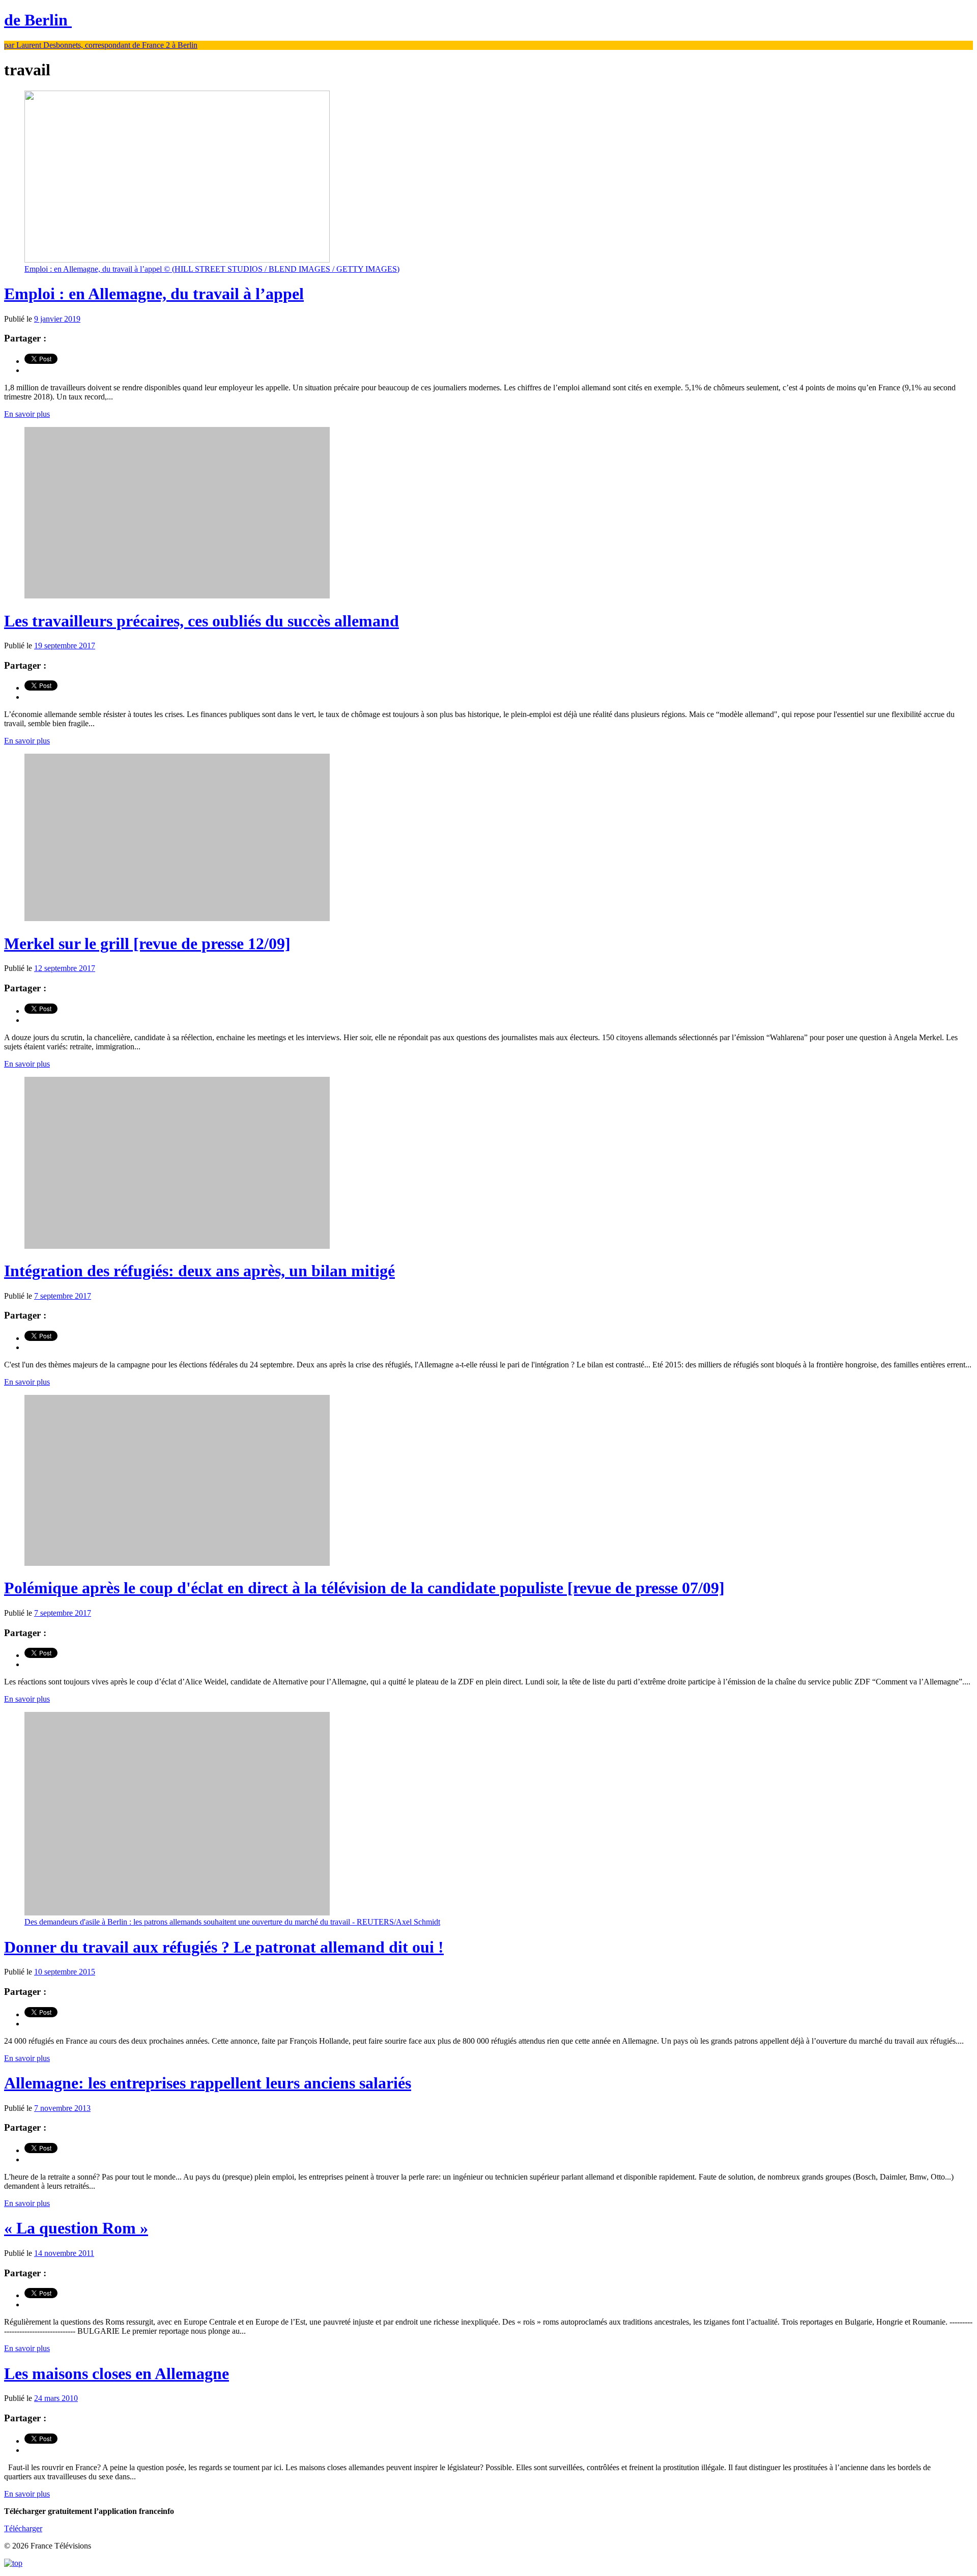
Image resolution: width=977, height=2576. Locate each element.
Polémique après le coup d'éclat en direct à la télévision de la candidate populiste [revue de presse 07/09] (364, 1588)
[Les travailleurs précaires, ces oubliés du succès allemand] (177, 596)
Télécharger (23, 2528)
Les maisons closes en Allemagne (117, 2373)
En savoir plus (27, 414)
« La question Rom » (76, 2228)
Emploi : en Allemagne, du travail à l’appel (154, 294)
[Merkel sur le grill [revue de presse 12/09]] (177, 918)
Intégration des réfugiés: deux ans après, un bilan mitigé (199, 1271)
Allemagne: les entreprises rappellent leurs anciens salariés (208, 2083)
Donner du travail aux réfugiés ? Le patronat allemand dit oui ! (224, 1947)
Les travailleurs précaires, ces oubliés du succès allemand (202, 621)
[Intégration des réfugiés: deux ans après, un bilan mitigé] (177, 1246)
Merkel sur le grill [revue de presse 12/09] (147, 943)
